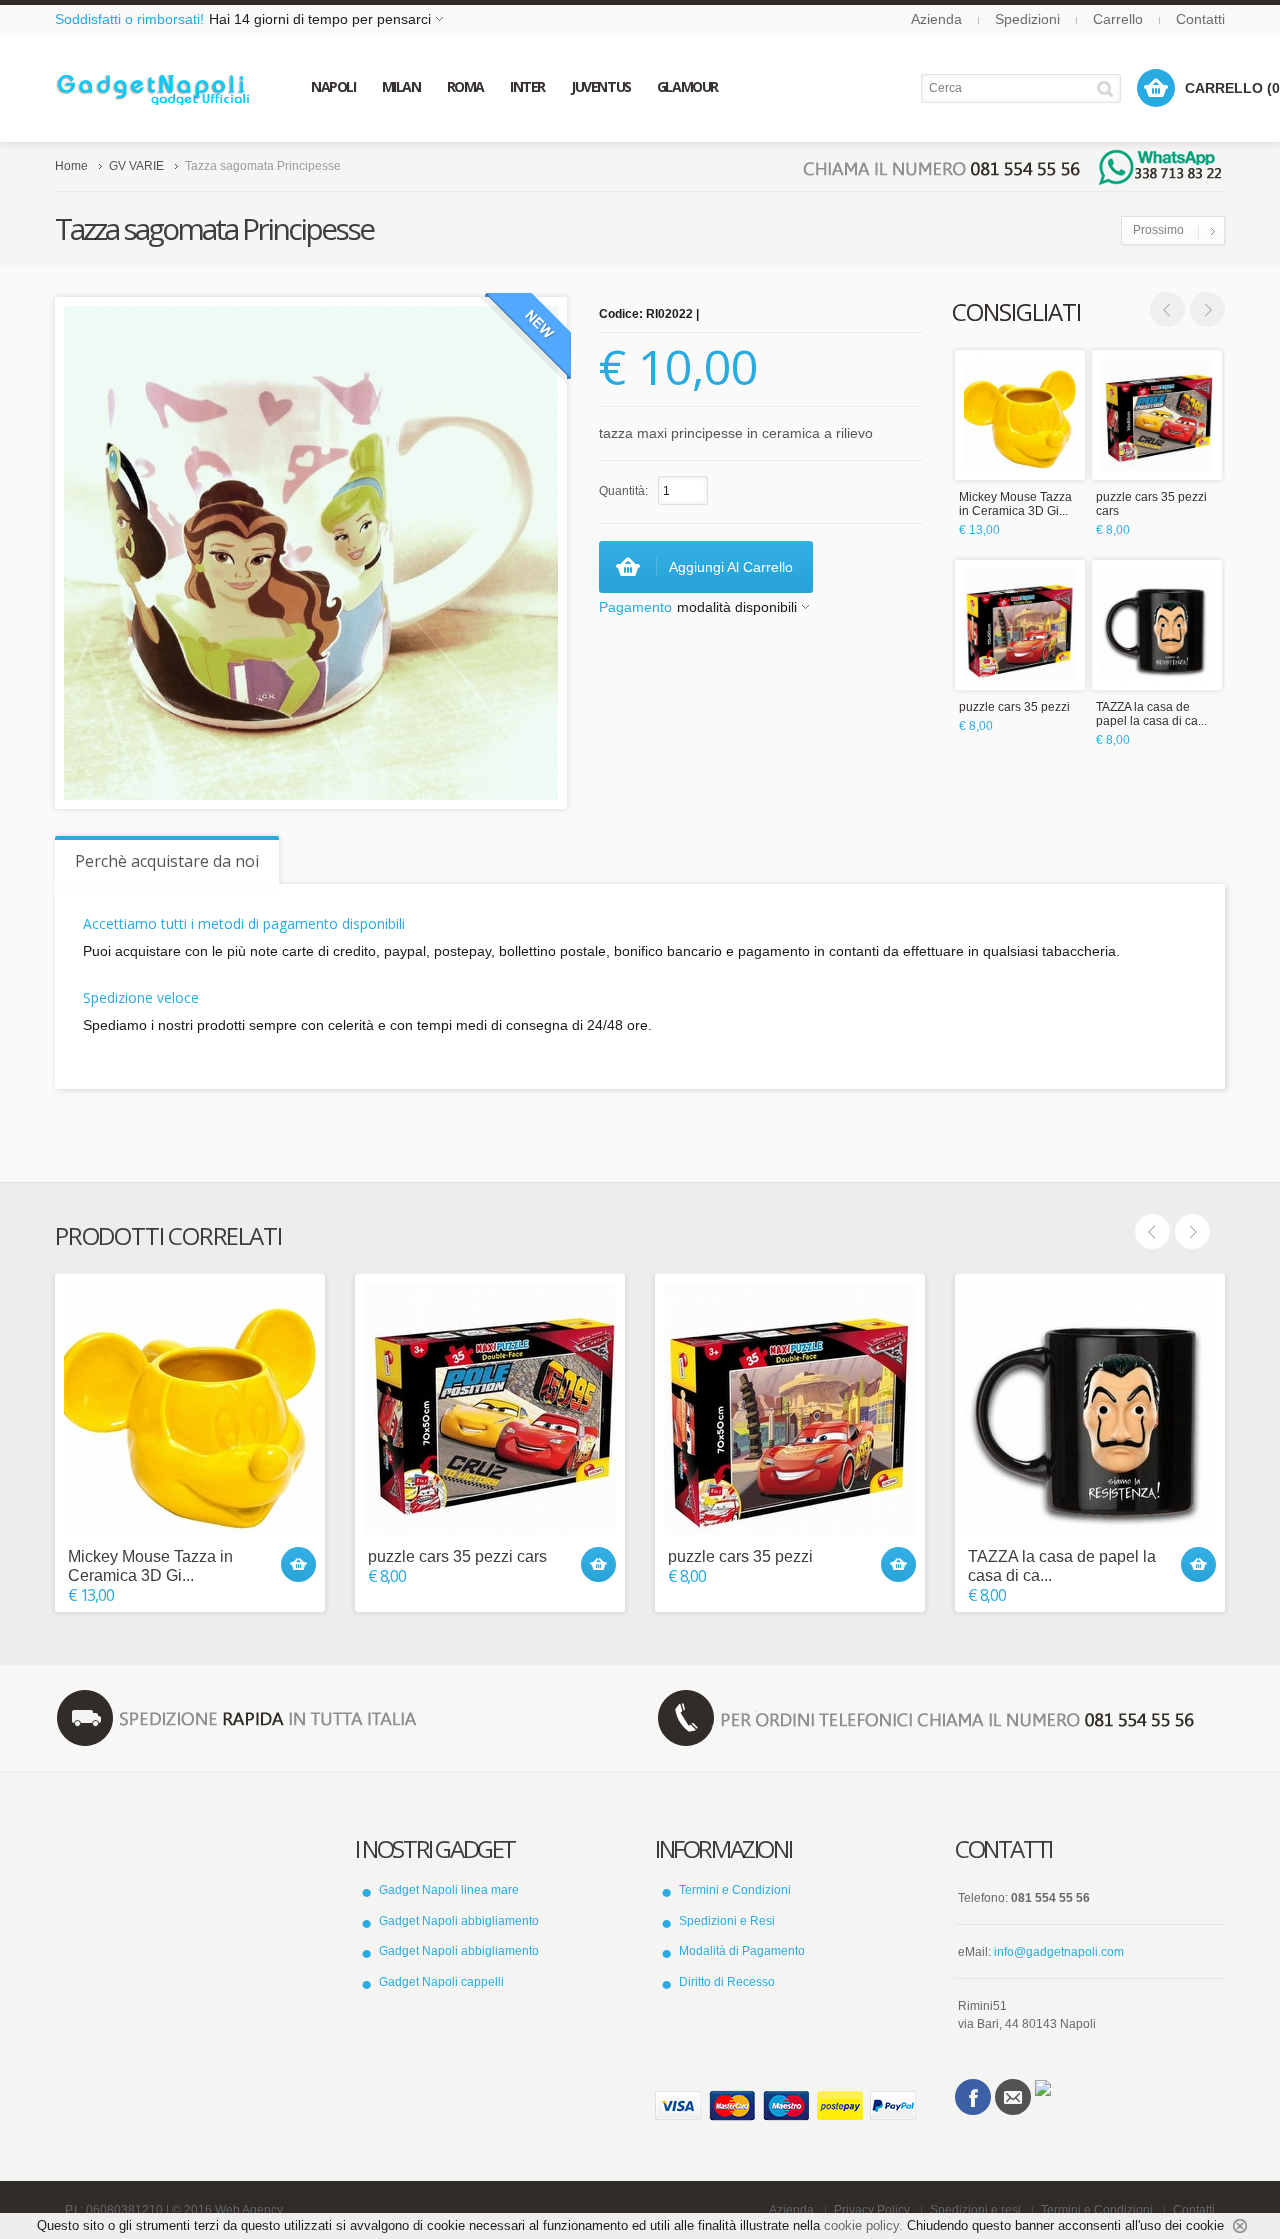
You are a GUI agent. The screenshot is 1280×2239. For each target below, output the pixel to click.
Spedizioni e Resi (727, 1921)
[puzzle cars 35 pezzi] (1020, 625)
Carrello (1118, 19)
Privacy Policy (872, 2210)
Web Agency (249, 2210)
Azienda (936, 19)
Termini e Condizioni (735, 1890)
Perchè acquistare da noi (167, 861)
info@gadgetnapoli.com (1059, 1952)
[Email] (1013, 2097)
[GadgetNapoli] (152, 88)
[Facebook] (973, 2097)
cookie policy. (863, 2225)
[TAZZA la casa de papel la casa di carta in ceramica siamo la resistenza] (1157, 625)
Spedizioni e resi (975, 2210)
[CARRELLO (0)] (1156, 88)
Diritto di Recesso (727, 1982)
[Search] (1108, 88)
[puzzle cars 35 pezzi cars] (1157, 415)
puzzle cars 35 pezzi (1014, 707)
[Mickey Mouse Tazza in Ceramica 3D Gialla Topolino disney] (1020, 415)
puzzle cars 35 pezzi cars (1151, 504)
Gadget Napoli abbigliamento (459, 1921)
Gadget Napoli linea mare (449, 1890)
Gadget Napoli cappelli (441, 1982)
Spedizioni (1027, 19)
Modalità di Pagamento (742, 1951)
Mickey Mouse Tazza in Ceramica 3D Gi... (1015, 504)
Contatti (1200, 19)
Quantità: (623, 491)
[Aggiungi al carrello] (298, 1564)
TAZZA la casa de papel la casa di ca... (1151, 714)
